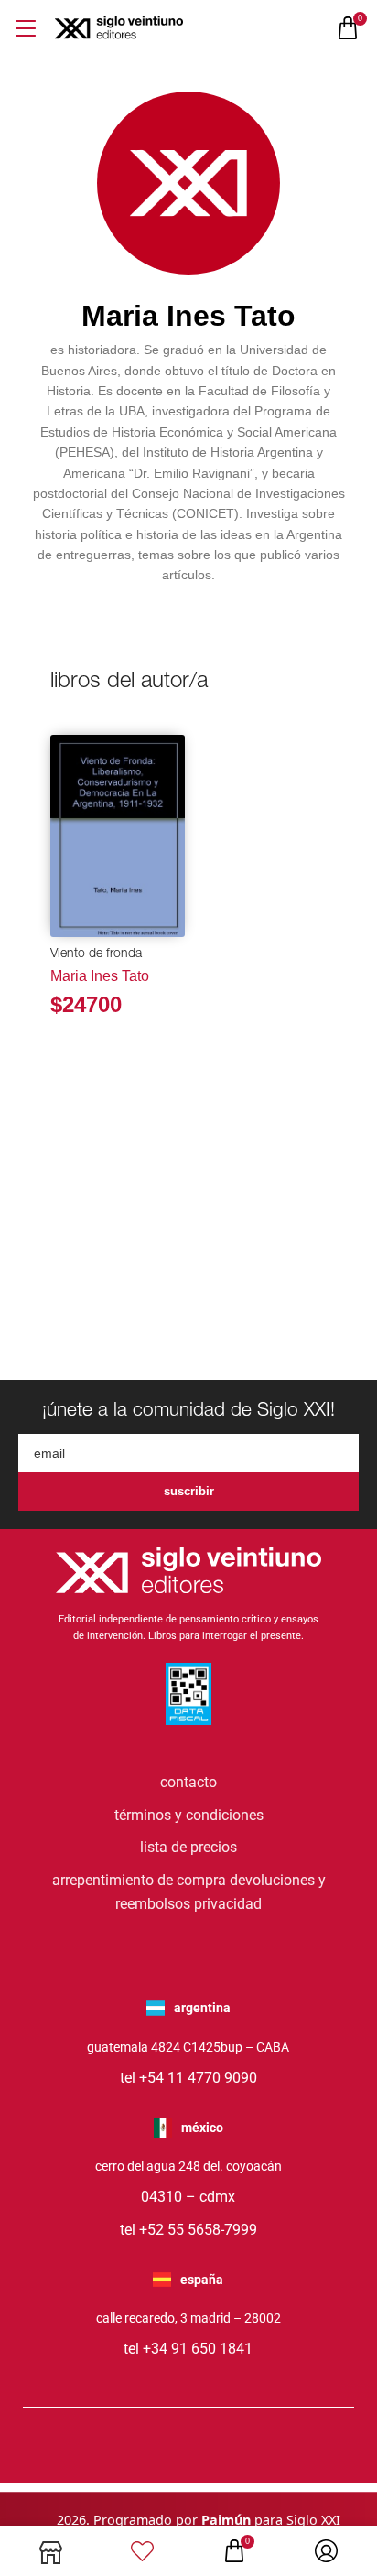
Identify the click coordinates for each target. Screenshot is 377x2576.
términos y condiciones (189, 1815)
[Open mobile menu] (25, 28)
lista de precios (188, 1847)
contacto (188, 1782)
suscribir (189, 1491)
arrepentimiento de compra (139, 1880)
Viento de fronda (96, 954)
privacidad (228, 1904)
